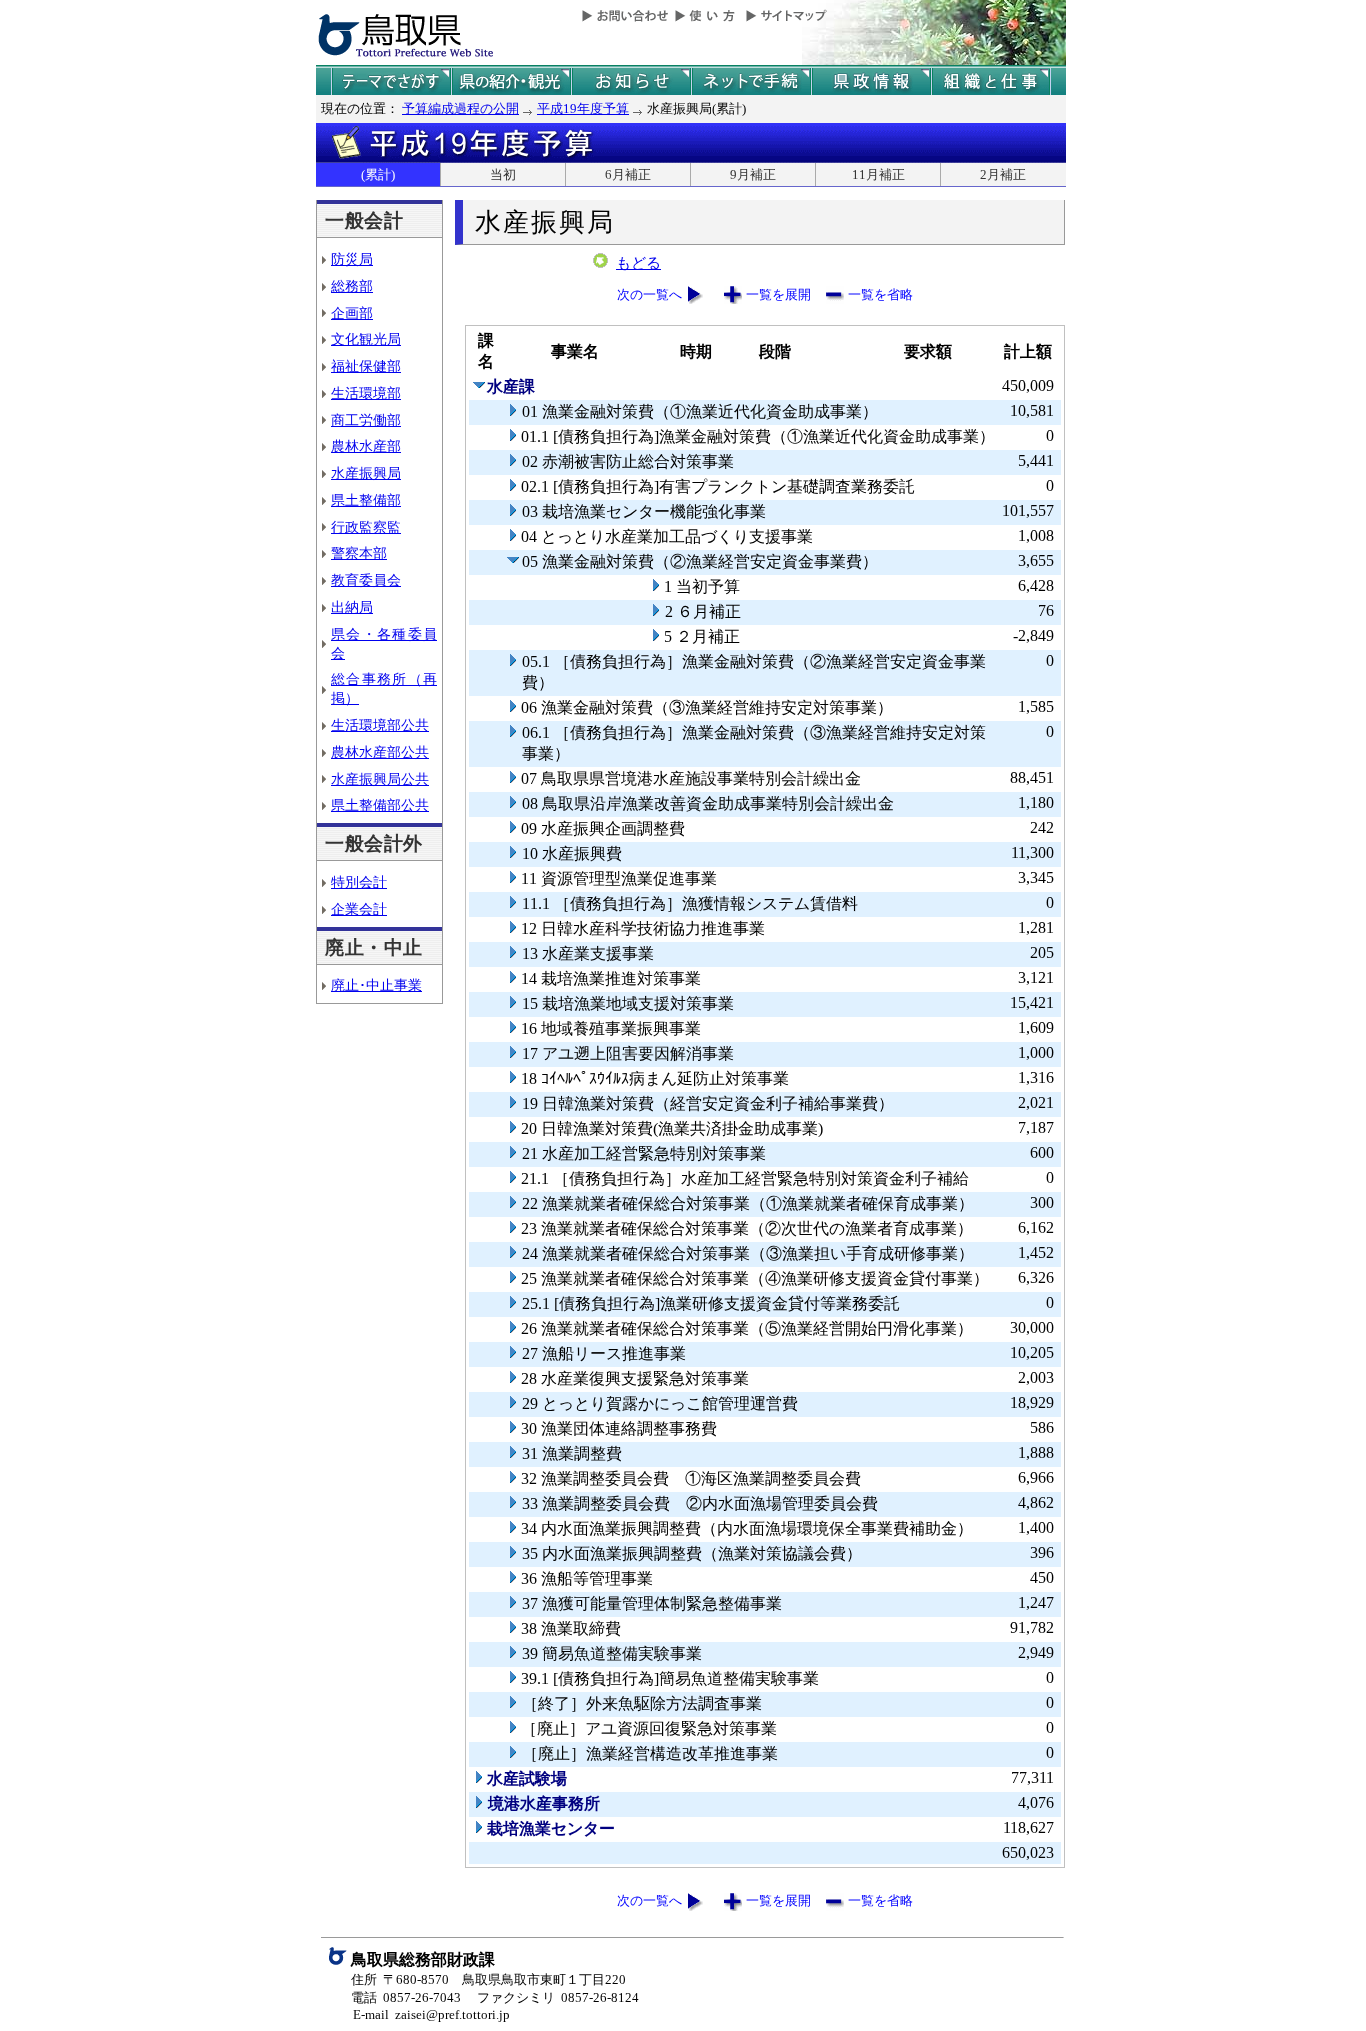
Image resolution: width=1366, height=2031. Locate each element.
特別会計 (359, 882)
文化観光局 (366, 339)
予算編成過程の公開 (460, 108)
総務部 (352, 286)
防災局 (352, 259)
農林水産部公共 (380, 752)
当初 (503, 174)
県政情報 (871, 81)
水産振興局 (366, 473)
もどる (638, 263)
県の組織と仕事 (991, 81)
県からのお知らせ (631, 81)
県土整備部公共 (380, 805)
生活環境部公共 (380, 725)
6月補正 (628, 174)
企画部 (352, 313)
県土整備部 (366, 500)
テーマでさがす (391, 81)
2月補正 (1003, 174)
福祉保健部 (366, 366)
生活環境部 (366, 393)
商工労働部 (366, 420)
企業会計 (359, 909)
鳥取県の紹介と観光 (511, 81)
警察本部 (359, 553)
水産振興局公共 (380, 779)
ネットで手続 (751, 81)
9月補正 (753, 174)
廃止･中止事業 (376, 985)
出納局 (352, 607)
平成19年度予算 (583, 108)
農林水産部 (366, 446)
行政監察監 (366, 527)
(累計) (378, 174)
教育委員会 (366, 580)
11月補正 (878, 174)
